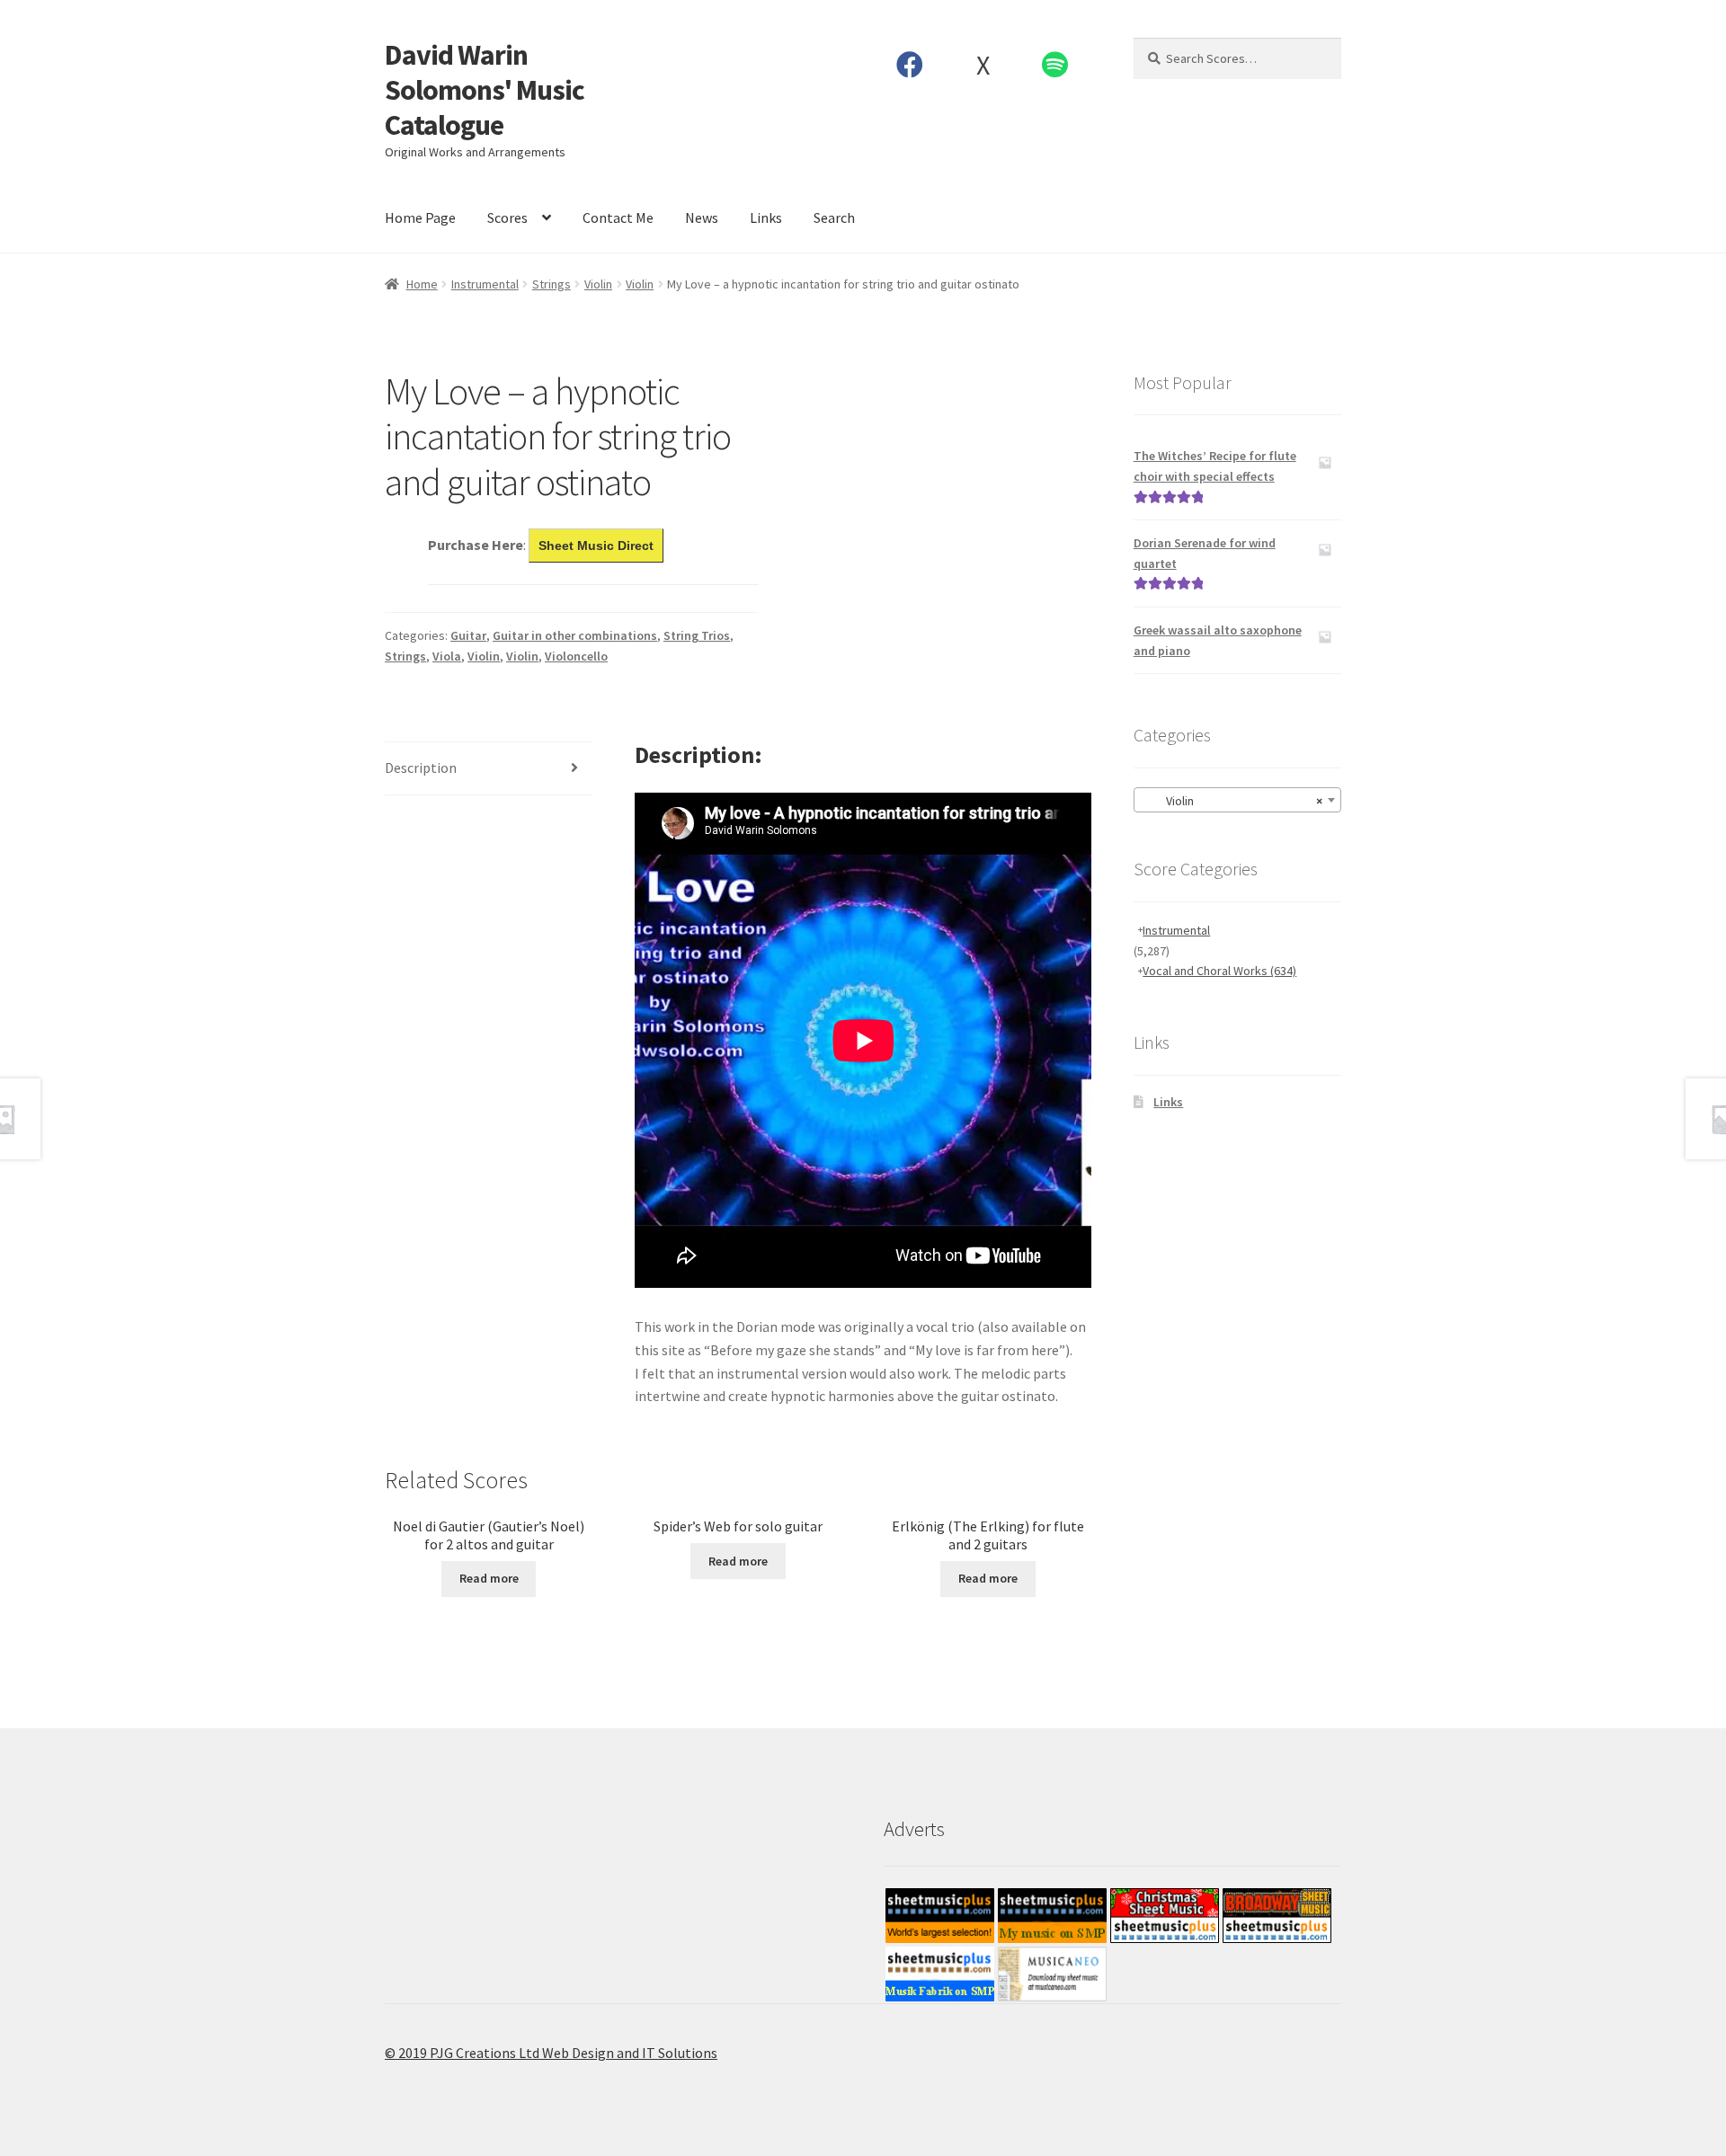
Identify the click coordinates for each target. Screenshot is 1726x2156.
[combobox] (1237, 800)
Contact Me (618, 217)
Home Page (420, 217)
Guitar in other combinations (575, 635)
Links (766, 217)
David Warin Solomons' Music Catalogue (485, 90)
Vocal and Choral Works (1219, 971)
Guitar (468, 635)
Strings (552, 284)
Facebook (910, 65)
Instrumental (485, 284)
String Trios (697, 635)
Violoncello (576, 656)
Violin (598, 284)
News (702, 217)
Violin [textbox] (1232, 801)
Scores (507, 217)
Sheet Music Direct (596, 546)
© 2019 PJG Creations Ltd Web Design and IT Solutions (551, 2053)
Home (422, 284)
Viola (447, 656)
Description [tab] (421, 767)
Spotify (1055, 65)
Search (834, 217)
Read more (489, 1578)
